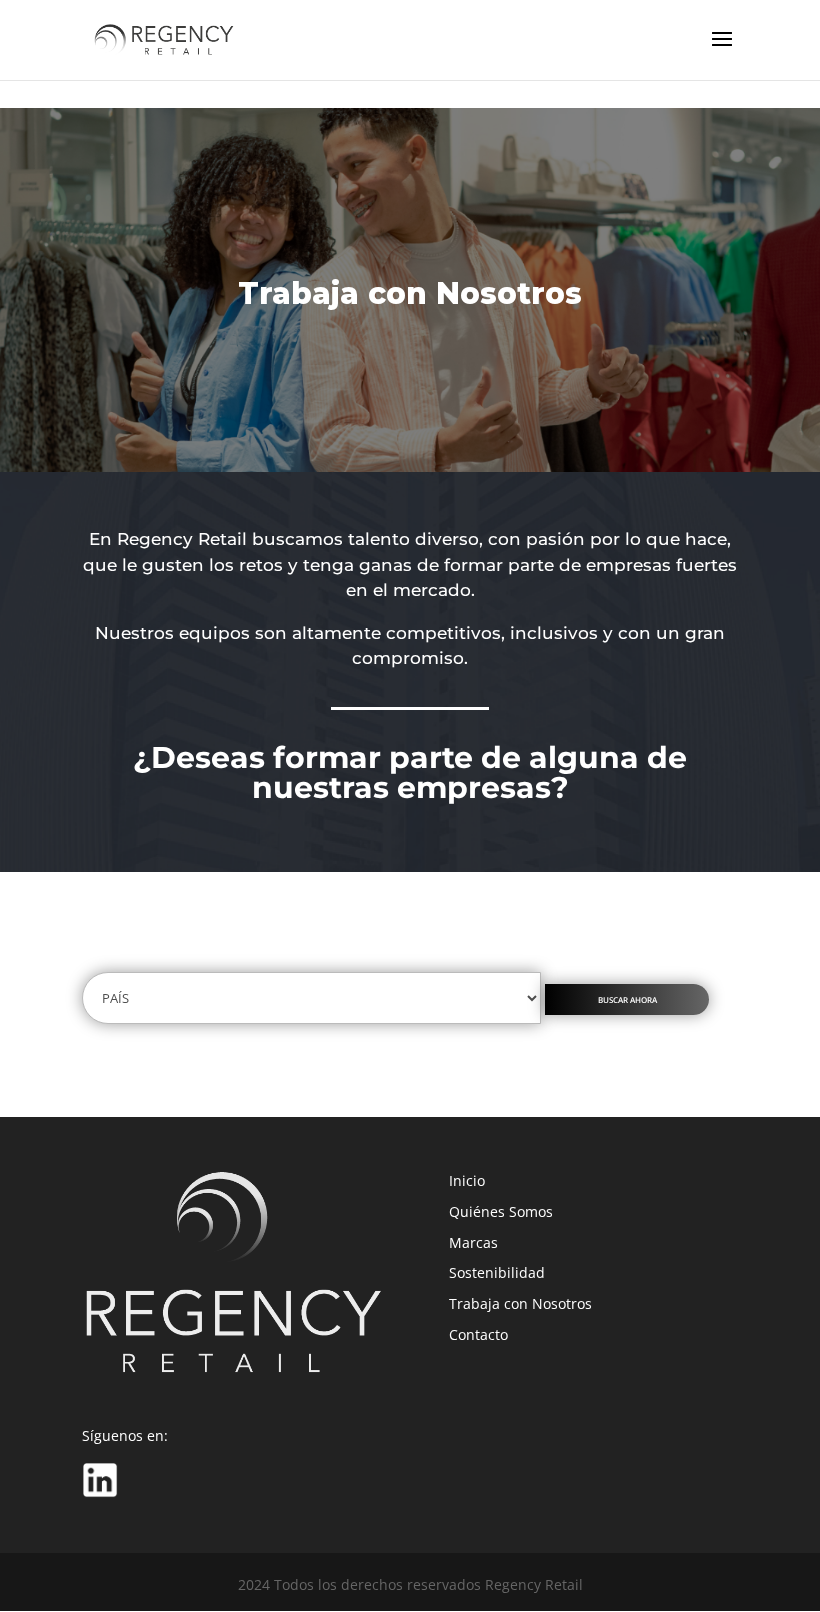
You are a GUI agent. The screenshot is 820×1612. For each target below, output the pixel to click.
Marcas (473, 1242)
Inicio (467, 1180)
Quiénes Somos (501, 1211)
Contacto (478, 1334)
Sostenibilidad (497, 1272)
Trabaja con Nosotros (520, 1303)
